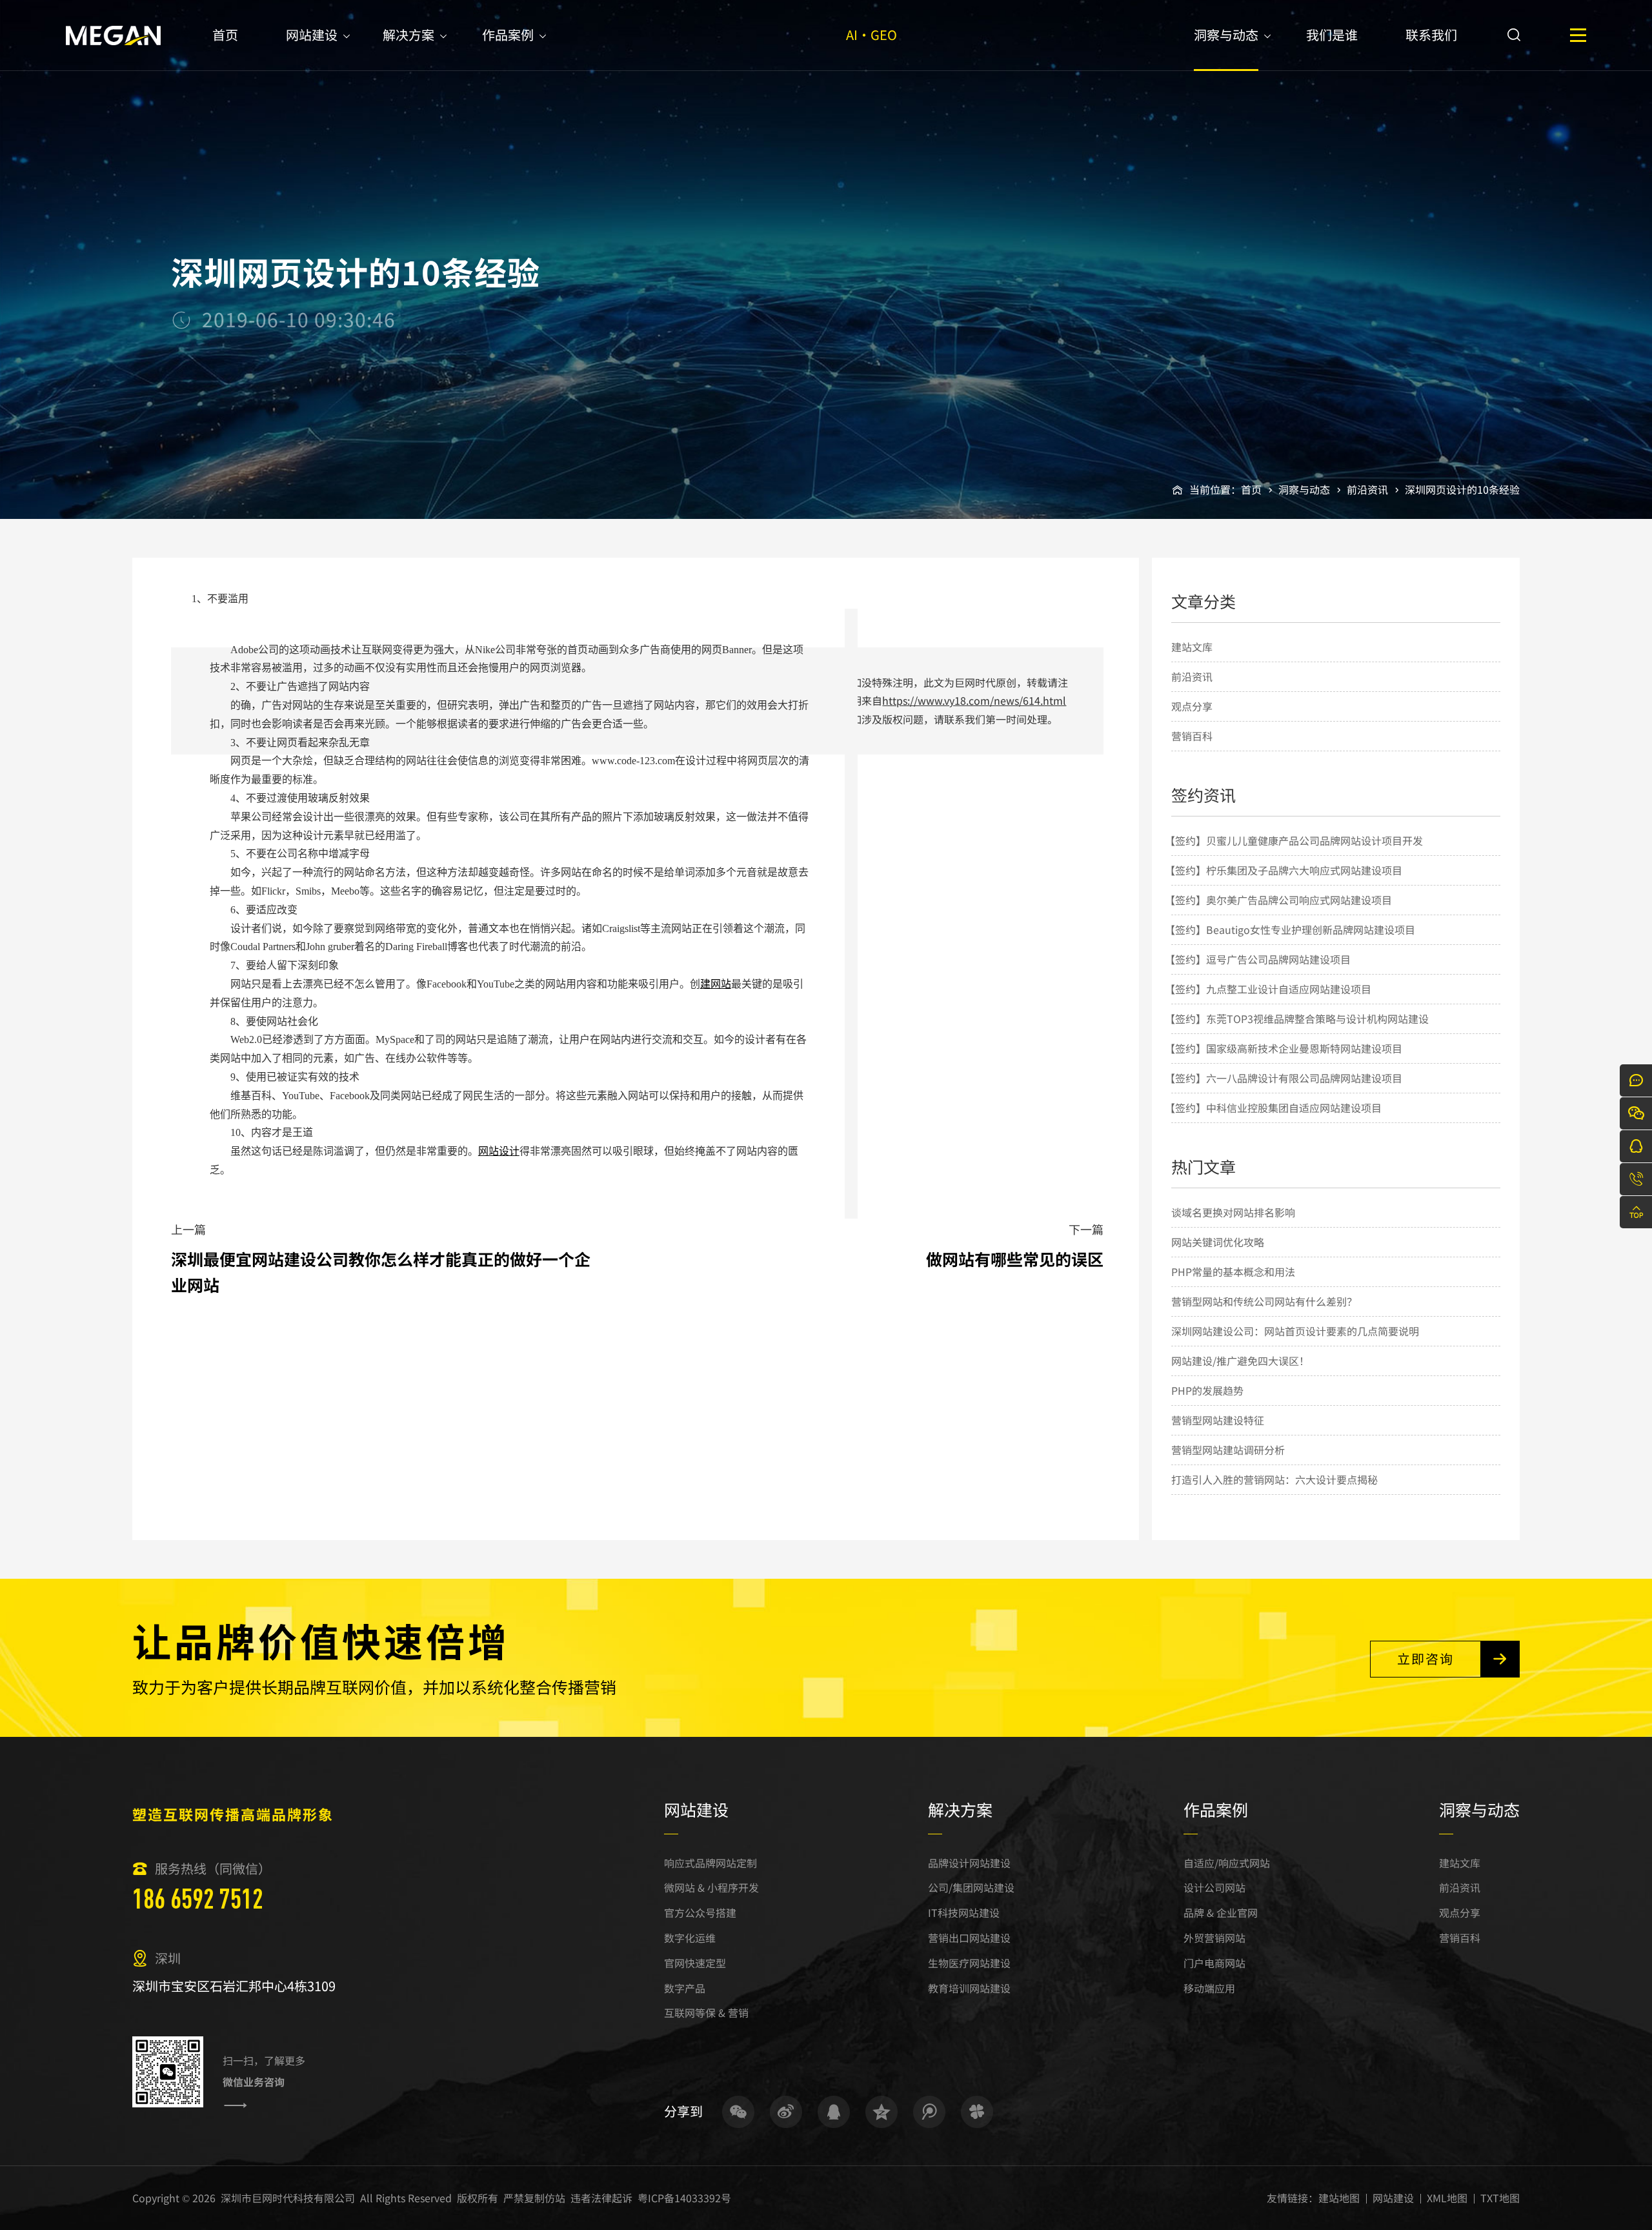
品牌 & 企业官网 (1221, 1912)
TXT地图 (1500, 2198)
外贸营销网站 (1214, 1938)
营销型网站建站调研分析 (1228, 1450)
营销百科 (1192, 736)
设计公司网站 (1214, 1887)
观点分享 (1192, 706)
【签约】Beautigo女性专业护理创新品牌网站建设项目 (1290, 929)
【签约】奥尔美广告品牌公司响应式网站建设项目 (1278, 900)
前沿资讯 (1367, 489)
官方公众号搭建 (700, 1912)
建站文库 (1192, 647)
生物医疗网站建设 (969, 1963)
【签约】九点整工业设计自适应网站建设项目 (1268, 989)
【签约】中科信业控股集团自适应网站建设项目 (1273, 1108)
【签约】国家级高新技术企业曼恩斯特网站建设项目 (1284, 1048)
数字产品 (685, 1988)
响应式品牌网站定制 (710, 1863)
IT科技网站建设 (964, 1912)
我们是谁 (1332, 35)
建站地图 (1339, 2198)
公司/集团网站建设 (971, 1887)
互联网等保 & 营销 (706, 2012)
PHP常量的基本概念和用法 (1233, 1272)
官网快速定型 (695, 1963)
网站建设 (312, 35)
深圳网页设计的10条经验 (1462, 489)
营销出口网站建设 (969, 1938)
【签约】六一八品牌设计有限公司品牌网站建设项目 (1284, 1078)
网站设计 (499, 1151)
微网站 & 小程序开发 (711, 1887)
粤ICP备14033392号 (684, 2198)
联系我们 (1431, 35)
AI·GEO (871, 35)
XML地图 (1447, 2198)
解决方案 (408, 35)
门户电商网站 (1214, 1963)
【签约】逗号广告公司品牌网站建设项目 (1258, 959)
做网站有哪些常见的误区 (1015, 1259)
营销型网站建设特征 (1218, 1420)
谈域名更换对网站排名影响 (1233, 1212)
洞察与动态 (1226, 35)
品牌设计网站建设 (969, 1863)
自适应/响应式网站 (1227, 1863)
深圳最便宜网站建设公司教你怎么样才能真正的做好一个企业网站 (381, 1272)
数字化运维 (690, 1938)
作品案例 (508, 35)
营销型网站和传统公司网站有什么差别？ (1264, 1301)
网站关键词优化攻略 (1218, 1242)
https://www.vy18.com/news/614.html (974, 700)
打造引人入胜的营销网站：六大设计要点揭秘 (1274, 1479)
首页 (225, 35)
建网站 (716, 984)
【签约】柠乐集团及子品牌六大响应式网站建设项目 (1284, 870)
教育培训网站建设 (969, 1988)
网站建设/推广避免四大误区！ (1240, 1361)
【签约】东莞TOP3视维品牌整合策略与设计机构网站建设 (1297, 1019)
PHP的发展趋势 (1207, 1390)
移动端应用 (1209, 1988)
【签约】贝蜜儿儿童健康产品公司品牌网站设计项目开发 (1294, 840)
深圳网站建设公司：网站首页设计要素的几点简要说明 (1295, 1331)
